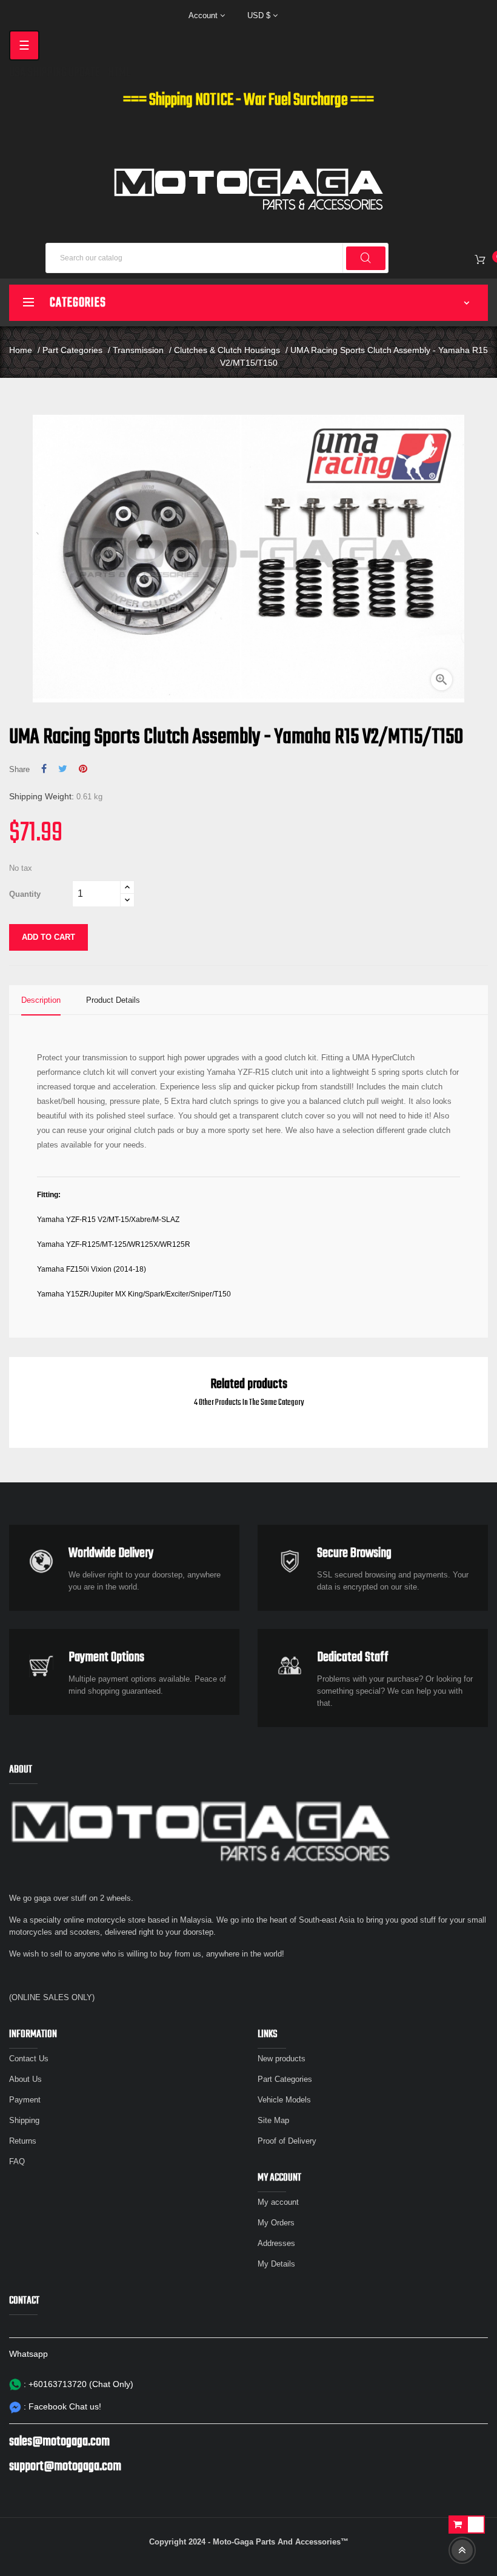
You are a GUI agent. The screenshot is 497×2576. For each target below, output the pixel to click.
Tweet (63, 769)
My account (278, 2202)
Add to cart (48, 937)
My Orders (276, 2223)
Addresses (276, 2243)
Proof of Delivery (287, 2141)
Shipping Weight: (42, 796)
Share (44, 769)
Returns (23, 2141)
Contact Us (29, 2059)
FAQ (17, 2162)
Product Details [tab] (113, 1000)
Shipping (24, 2120)
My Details (276, 2264)
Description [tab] (41, 1000)
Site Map (273, 2120)
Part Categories (285, 2079)
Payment (25, 2100)
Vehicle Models (284, 2100)
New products (282, 2059)
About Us (25, 2079)
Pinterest (83, 769)
